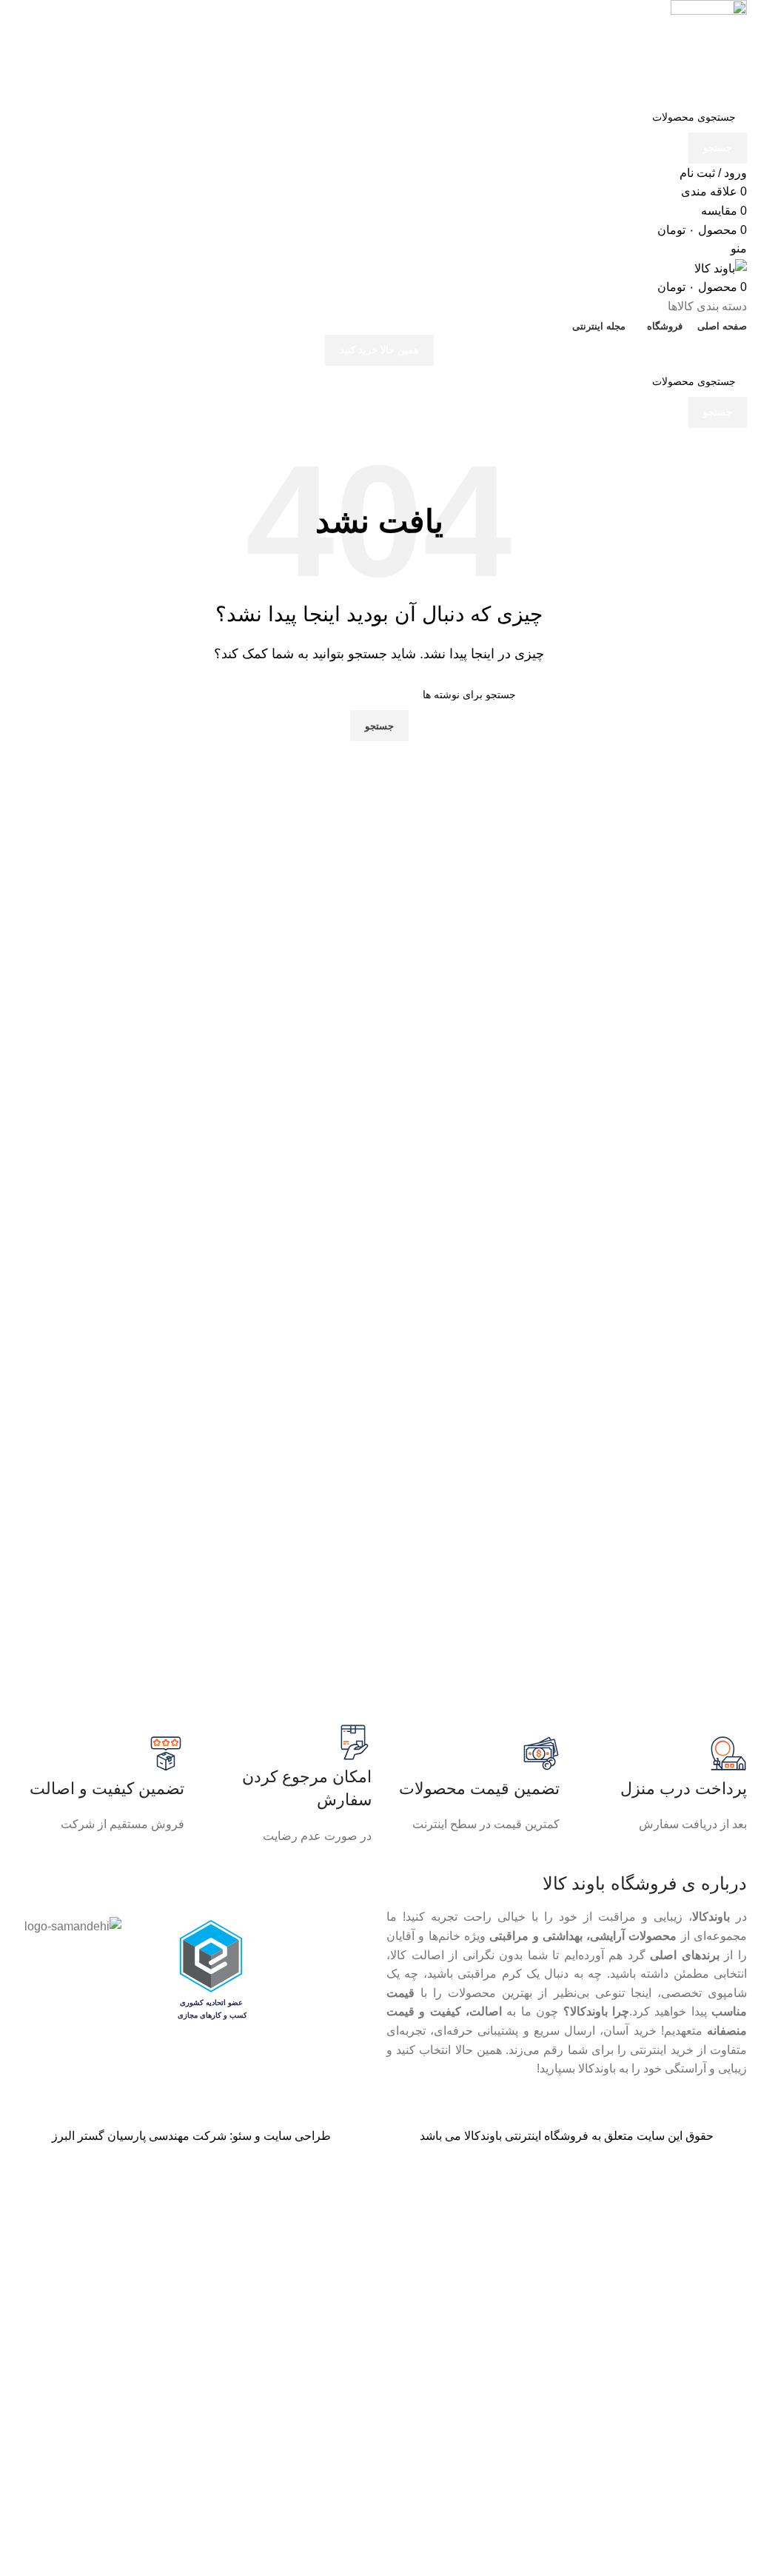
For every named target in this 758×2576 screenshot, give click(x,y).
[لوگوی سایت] (709, 50)
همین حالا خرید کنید (379, 350)
